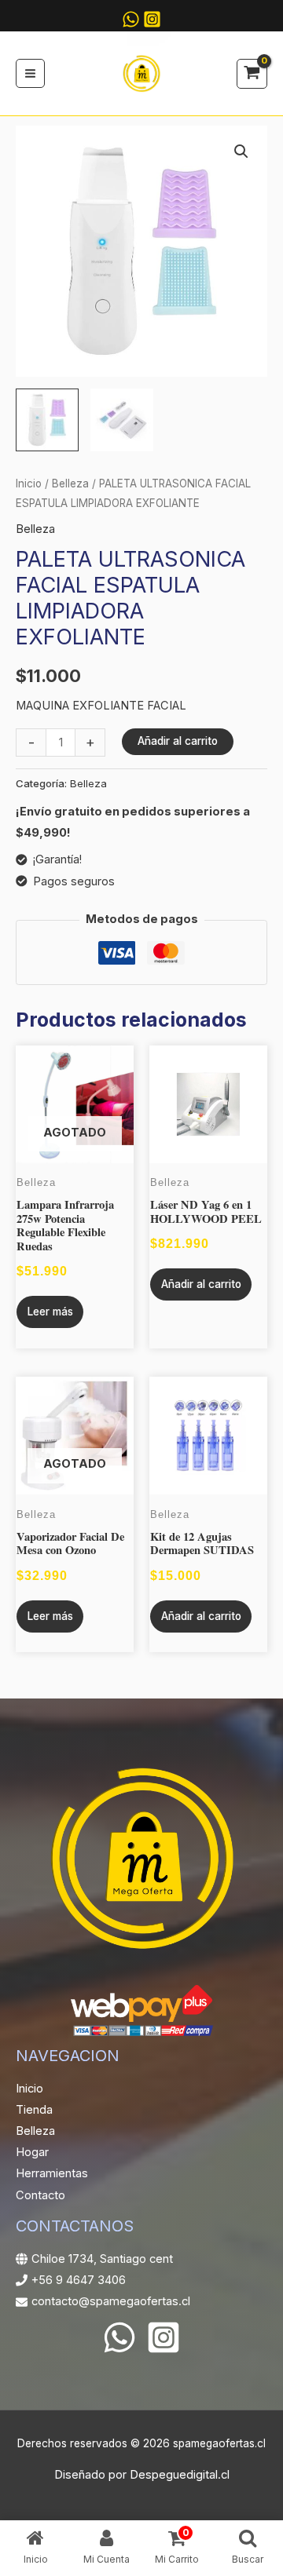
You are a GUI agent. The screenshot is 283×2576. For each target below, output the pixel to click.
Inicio (29, 483)
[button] (241, 151)
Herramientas (52, 2173)
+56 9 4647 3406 (79, 2280)
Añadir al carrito (178, 741)
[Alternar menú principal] (30, 73)
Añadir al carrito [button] (201, 1284)
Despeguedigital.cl (180, 2475)
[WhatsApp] (119, 2337)
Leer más (50, 1312)
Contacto (40, 2195)
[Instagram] (152, 19)
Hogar (32, 2152)
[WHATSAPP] (131, 19)
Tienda (34, 2110)
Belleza (70, 483)
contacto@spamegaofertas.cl (111, 2301)
